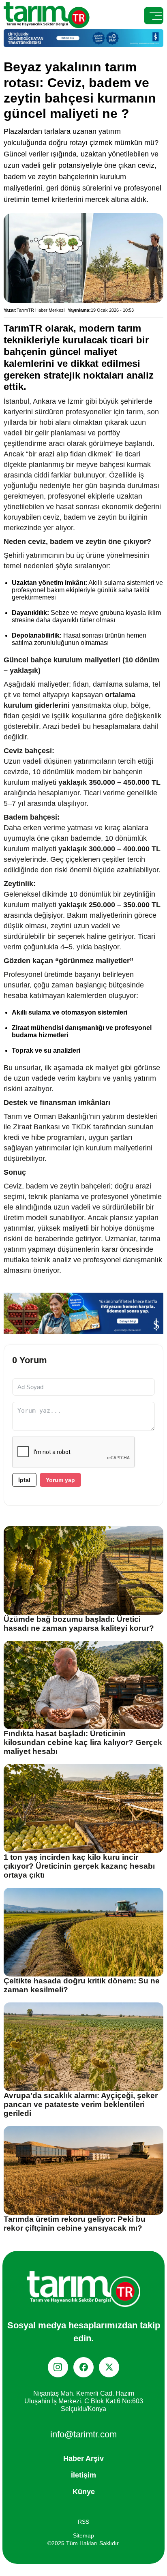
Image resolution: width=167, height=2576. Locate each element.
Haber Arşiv (83, 2458)
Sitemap (83, 2535)
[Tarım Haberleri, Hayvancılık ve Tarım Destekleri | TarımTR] (47, 16)
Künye (84, 2492)
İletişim (83, 2475)
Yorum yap (60, 1480)
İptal (24, 1480)
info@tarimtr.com (83, 2434)
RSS (83, 2522)
